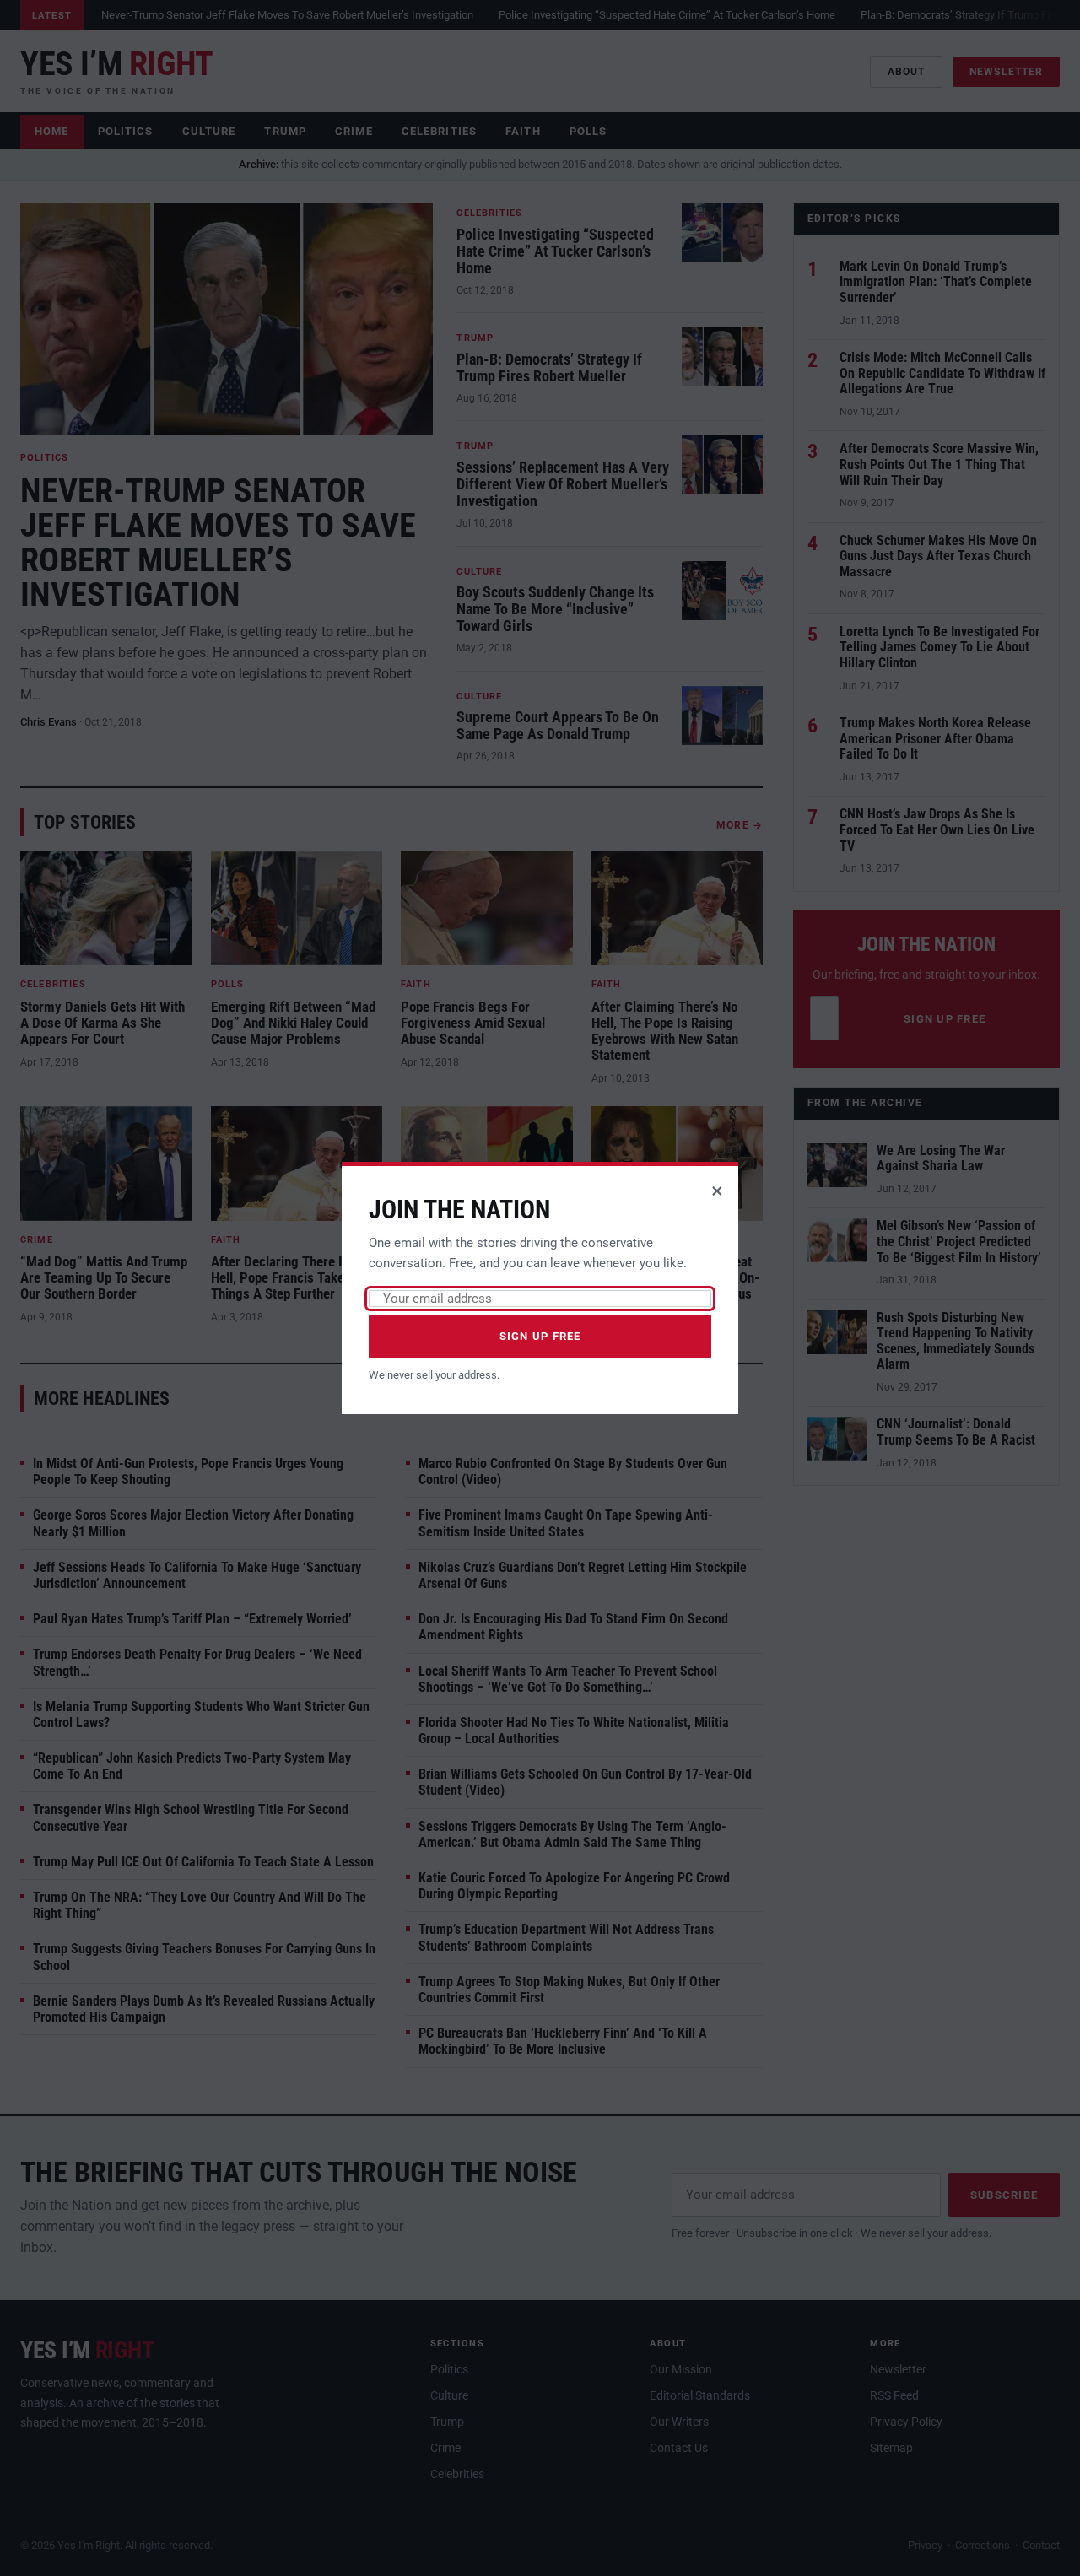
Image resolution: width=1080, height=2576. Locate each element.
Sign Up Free (540, 1336)
